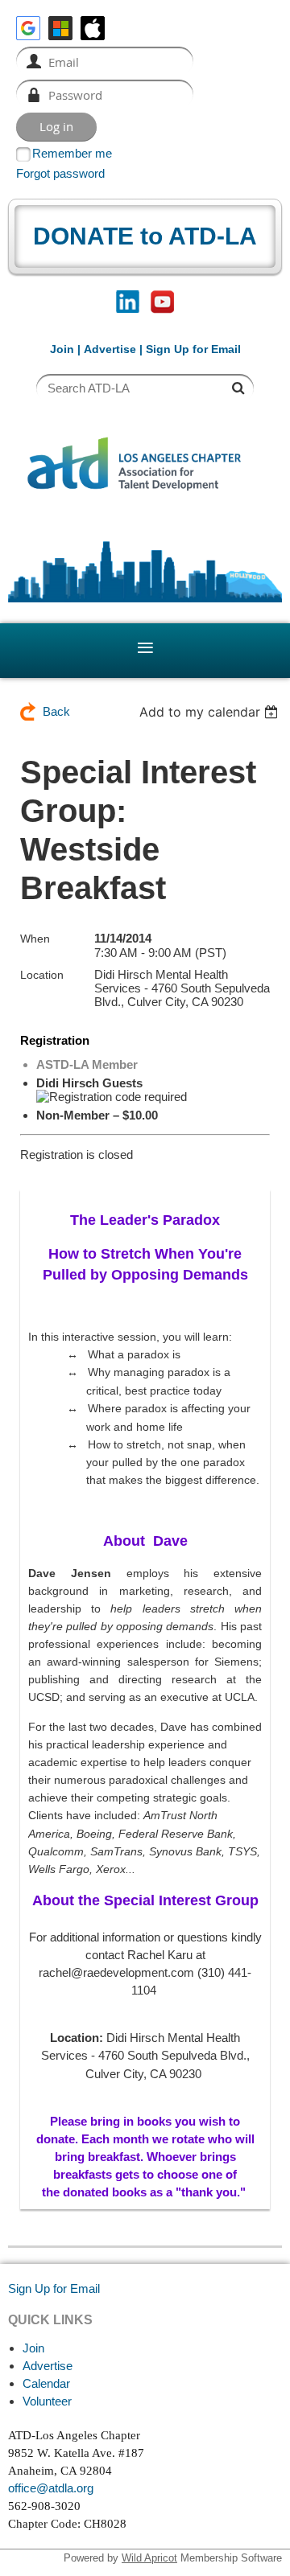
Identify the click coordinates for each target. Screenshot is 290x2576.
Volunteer (47, 2401)
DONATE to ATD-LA (145, 236)
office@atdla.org (51, 2488)
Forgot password (60, 173)
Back (56, 711)
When (35, 939)
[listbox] (211, 712)
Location (42, 975)
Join (62, 349)
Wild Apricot (149, 2558)
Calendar (46, 2383)
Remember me (72, 153)
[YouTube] (162, 302)
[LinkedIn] (128, 302)
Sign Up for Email (54, 2288)
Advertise (110, 349)
